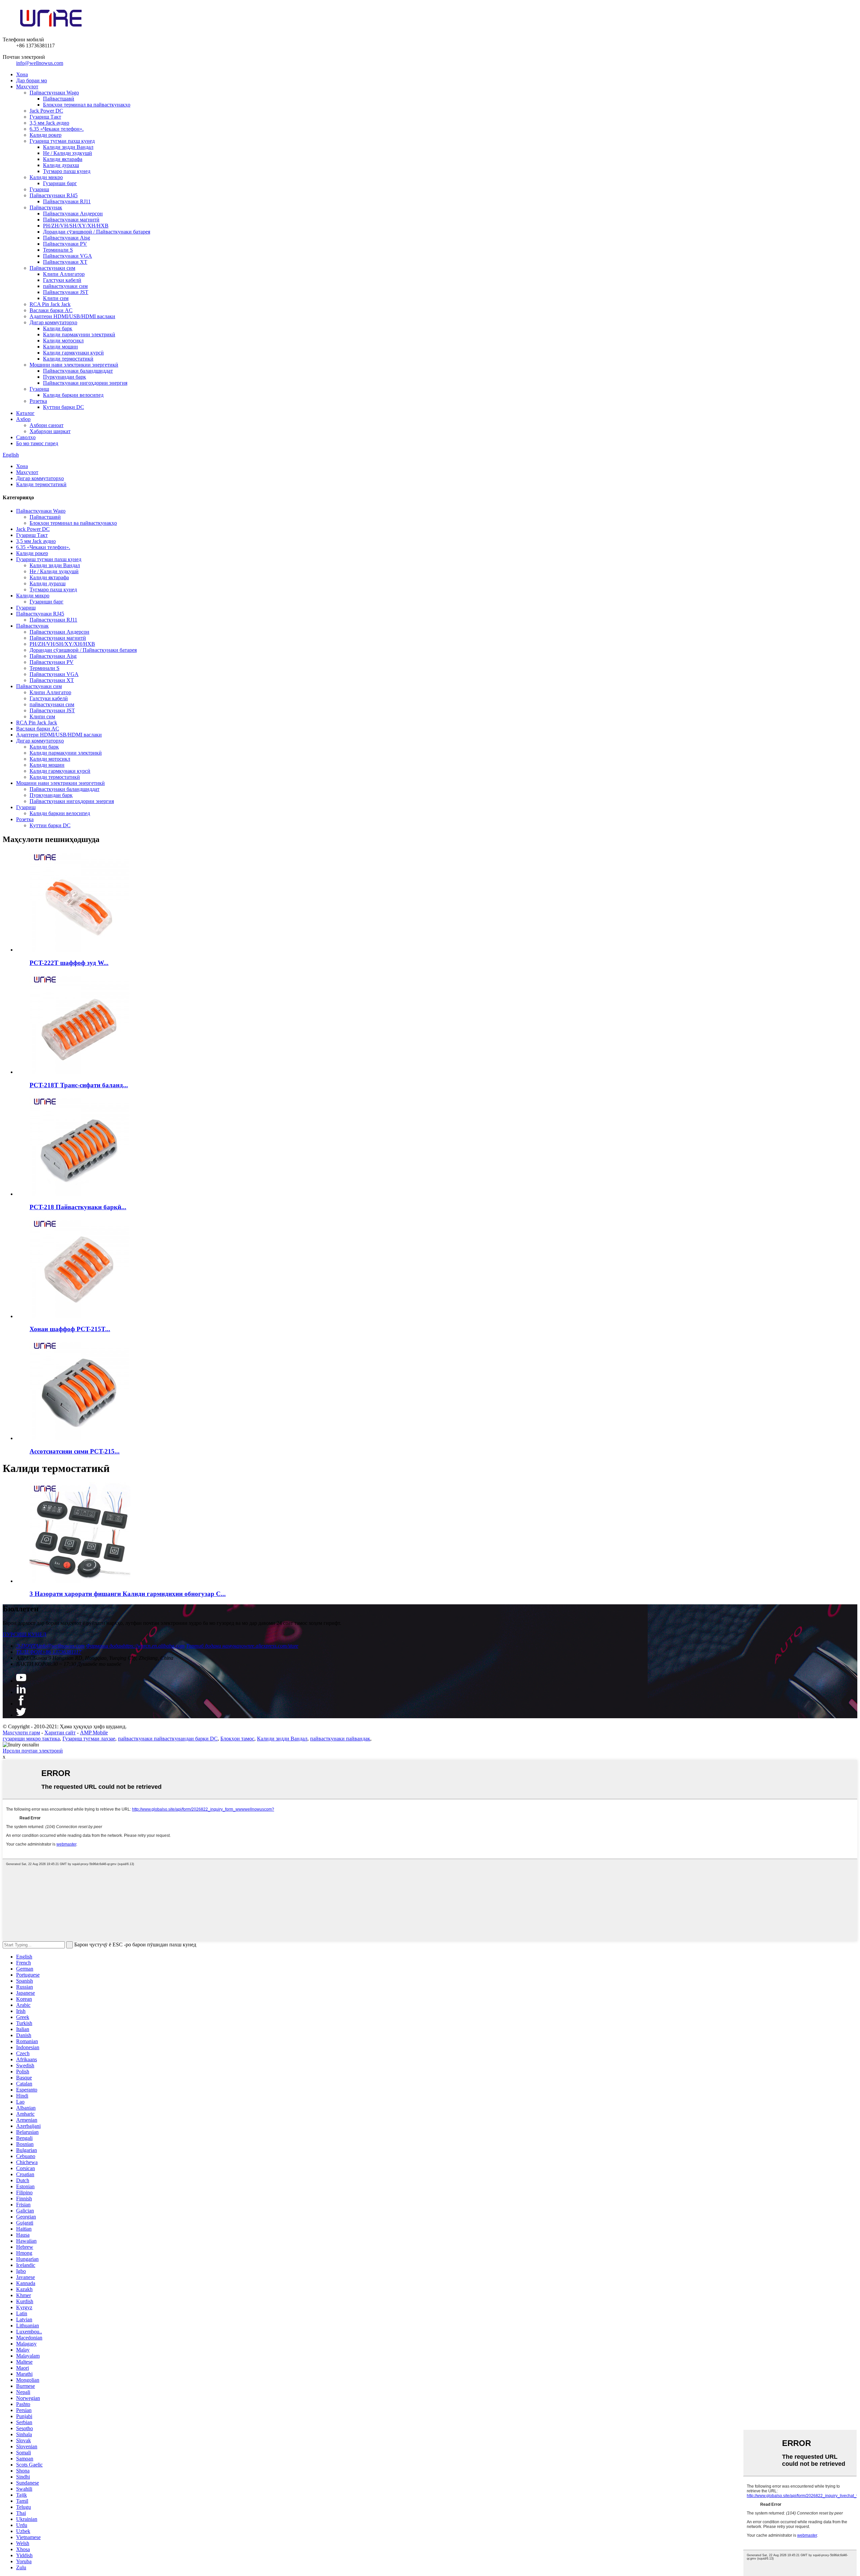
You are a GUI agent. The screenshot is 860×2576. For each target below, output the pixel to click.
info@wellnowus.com (40, 63)
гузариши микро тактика (31, 1739)
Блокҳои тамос (237, 1739)
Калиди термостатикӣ (68, 359)
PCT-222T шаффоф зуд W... (69, 963)
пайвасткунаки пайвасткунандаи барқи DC (168, 1739)
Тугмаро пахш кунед (67, 171)
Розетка (38, 401)
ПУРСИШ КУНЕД (25, 1634)
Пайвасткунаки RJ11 (67, 201)
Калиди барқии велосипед (73, 395)
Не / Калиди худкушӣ (68, 153)
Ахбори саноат (47, 425)
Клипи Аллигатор (64, 274)
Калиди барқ (58, 328)
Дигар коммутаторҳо (53, 322)
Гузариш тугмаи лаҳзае (89, 1739)
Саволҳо (26, 437)
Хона (22, 74)
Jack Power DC (46, 111)
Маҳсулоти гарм (21, 1733)
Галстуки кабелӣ (62, 280)
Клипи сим (56, 298)
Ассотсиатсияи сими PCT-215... (75, 1451)
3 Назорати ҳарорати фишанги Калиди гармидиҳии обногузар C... (128, 1594)
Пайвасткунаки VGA (68, 256)
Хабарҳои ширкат (50, 431)
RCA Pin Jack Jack (50, 304)
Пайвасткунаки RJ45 (54, 195)
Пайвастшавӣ (59, 99)
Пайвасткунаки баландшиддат (78, 371)
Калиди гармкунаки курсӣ (73, 353)
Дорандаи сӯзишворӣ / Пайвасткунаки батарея (97, 232)
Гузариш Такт (45, 117)
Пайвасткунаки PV (65, 244)
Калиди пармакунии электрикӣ (79, 334)
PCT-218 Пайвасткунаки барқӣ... (78, 1207)
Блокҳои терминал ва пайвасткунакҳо (87, 105)
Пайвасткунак (46, 207)
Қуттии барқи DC (63, 407)
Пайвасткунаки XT (65, 262)
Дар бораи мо (32, 80)
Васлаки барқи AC (51, 310)
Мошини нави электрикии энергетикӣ (74, 365)
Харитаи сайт (60, 1733)
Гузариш (39, 189)
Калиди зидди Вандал (68, 147)
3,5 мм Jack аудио (49, 123)
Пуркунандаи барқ (64, 377)
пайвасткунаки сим (65, 286)
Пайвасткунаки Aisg (67, 238)
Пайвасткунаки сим (52, 268)
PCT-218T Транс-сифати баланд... (79, 1085)
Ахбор (23, 419)
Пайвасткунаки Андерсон (73, 214)
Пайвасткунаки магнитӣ (71, 220)
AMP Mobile (94, 1733)
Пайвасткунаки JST (66, 292)
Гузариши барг (60, 183)
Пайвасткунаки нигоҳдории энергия (85, 383)
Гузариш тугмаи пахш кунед (62, 141)
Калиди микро (46, 177)
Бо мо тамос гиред (37, 443)
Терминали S (58, 250)
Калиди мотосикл (63, 341)
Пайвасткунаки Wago (54, 93)
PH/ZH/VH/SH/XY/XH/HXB (76, 226)
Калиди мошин (60, 347)
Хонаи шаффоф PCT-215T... (70, 1329)
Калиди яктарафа (63, 159)
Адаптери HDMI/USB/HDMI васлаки (72, 316)
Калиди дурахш (61, 165)
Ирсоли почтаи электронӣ (33, 1751)
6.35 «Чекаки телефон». (57, 129)
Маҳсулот (27, 87)
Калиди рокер (46, 135)
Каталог (25, 413)
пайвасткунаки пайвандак (340, 1739)
